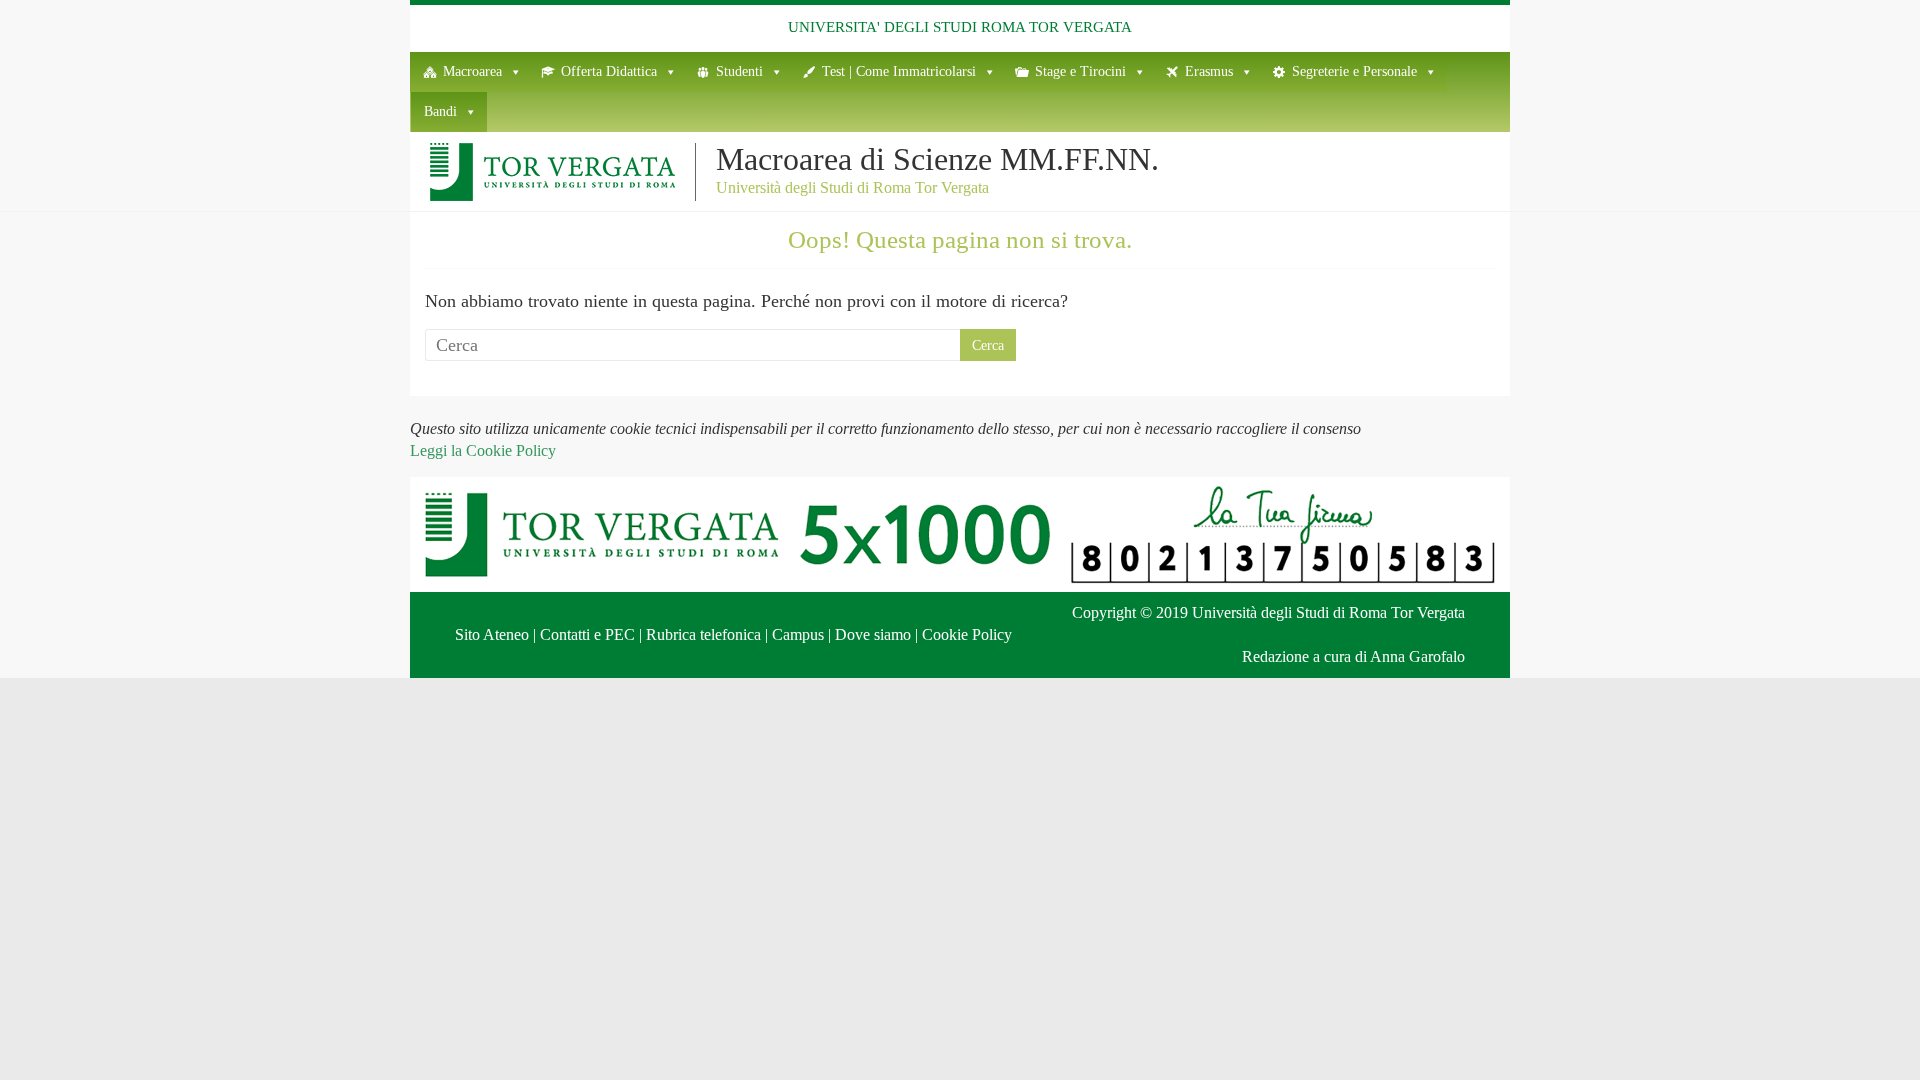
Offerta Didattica (609, 71)
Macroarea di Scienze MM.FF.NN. (937, 159)
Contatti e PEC (587, 634)
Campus (798, 634)
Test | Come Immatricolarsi (899, 71)
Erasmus (1209, 71)
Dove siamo (873, 634)
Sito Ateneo (492, 634)
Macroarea (472, 71)
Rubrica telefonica (703, 634)
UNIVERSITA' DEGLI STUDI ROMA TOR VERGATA (960, 27)
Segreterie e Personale (1354, 71)
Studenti (739, 71)
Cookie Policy (967, 634)
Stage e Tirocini (1080, 71)
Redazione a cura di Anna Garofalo (1353, 656)
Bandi (440, 111)
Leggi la (483, 450)
